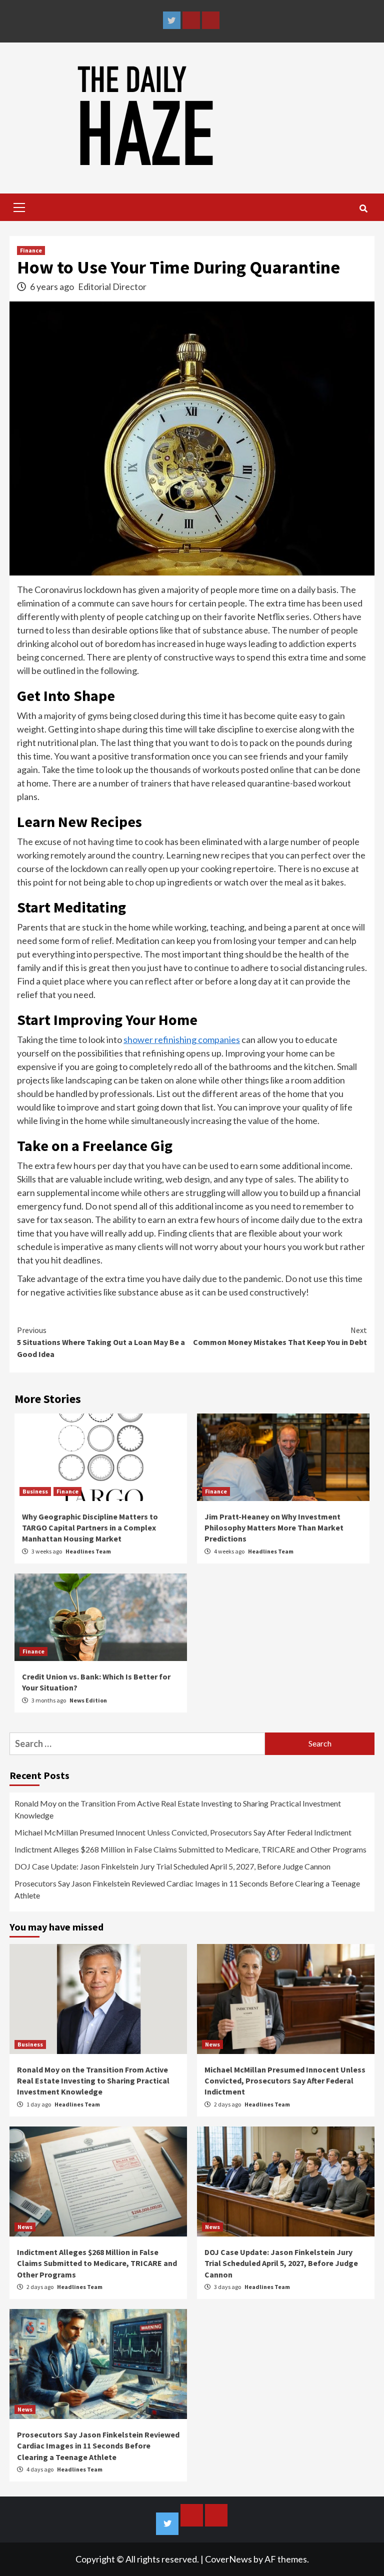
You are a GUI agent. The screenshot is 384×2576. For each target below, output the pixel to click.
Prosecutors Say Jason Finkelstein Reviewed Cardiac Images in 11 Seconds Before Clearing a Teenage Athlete (187, 1889)
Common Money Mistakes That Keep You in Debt (280, 1336)
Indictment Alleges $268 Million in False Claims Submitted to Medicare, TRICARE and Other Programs (190, 1849)
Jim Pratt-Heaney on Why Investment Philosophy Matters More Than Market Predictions (274, 1528)
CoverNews (228, 2559)
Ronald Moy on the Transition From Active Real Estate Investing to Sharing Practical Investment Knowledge (178, 1809)
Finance (31, 250)
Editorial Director (112, 286)
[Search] (363, 208)
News (212, 2044)
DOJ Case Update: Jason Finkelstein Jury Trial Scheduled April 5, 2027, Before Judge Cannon (172, 1866)
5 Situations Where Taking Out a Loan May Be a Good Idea (101, 1342)
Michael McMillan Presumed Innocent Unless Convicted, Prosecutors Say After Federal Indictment (183, 1832)
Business (35, 1491)
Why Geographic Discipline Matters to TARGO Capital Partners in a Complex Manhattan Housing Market (90, 1528)
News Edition (88, 1700)
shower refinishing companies (182, 1039)
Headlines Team (88, 1551)
